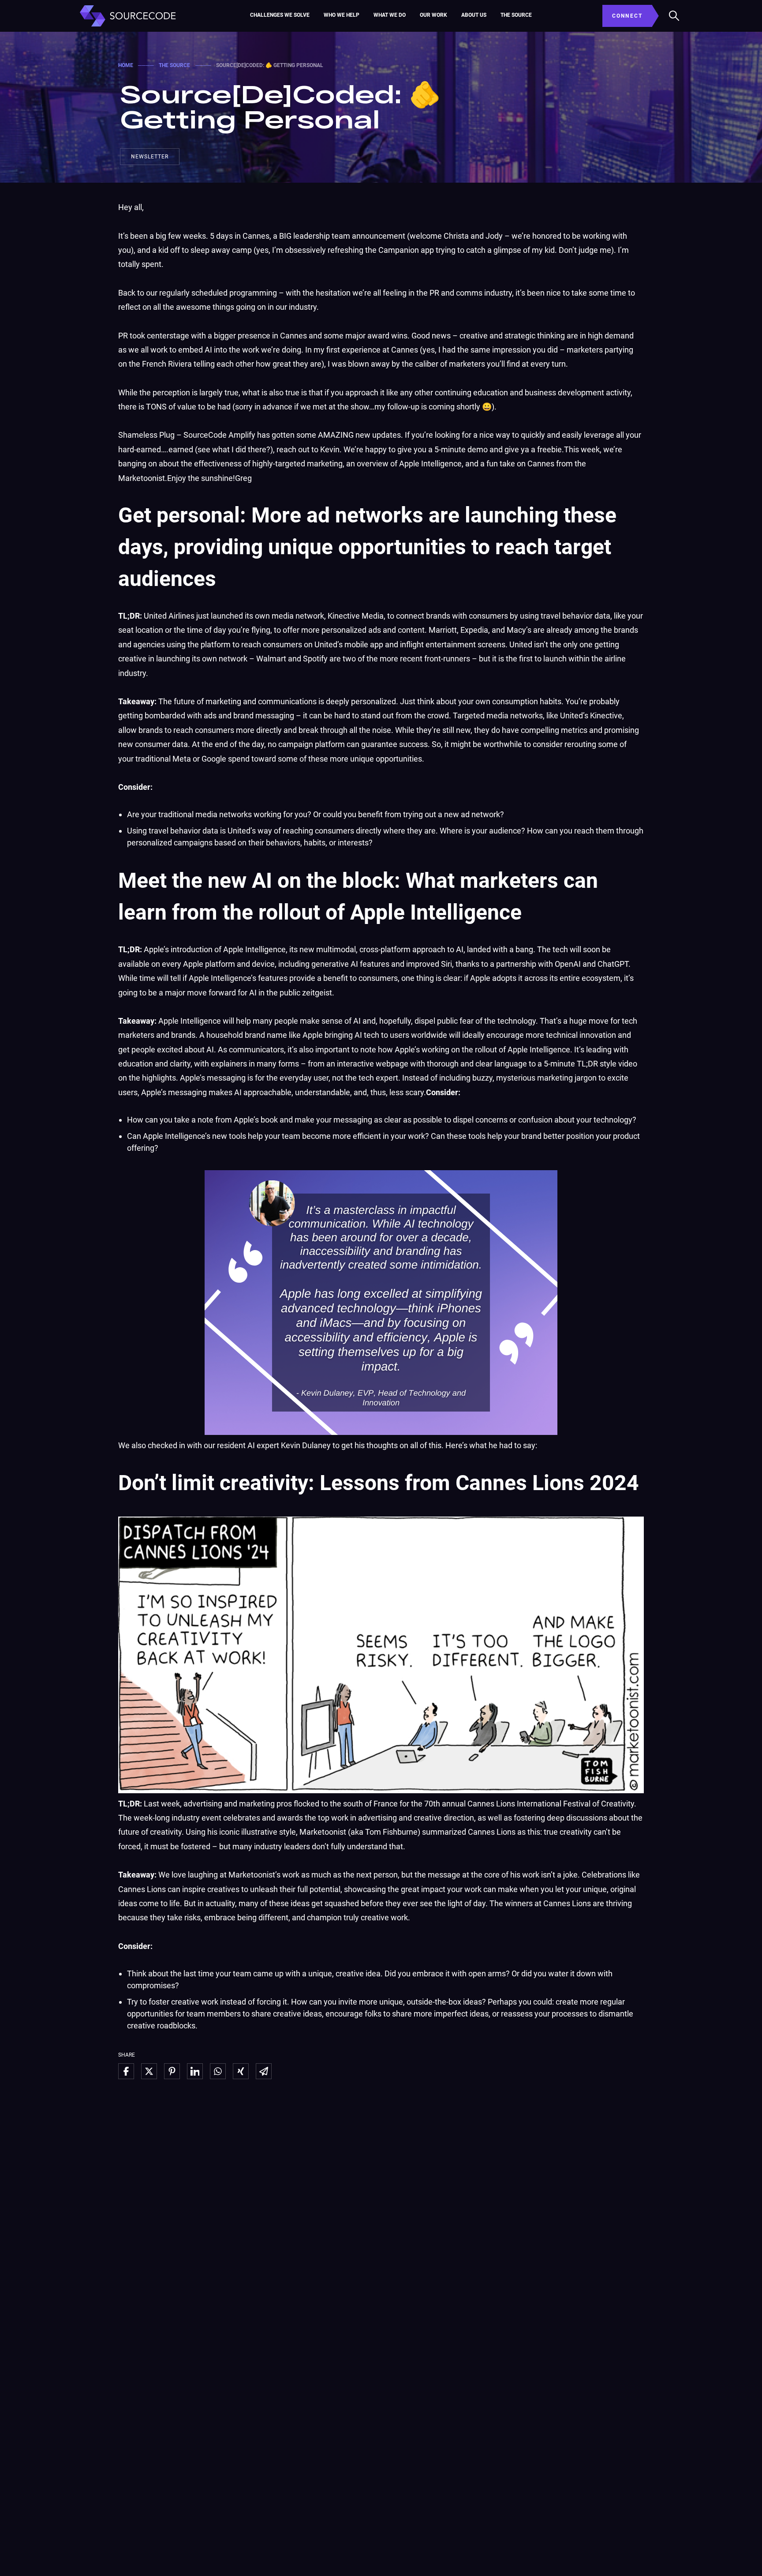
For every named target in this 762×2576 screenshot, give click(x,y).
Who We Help (342, 15)
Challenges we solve (280, 15)
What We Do (390, 15)
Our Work (433, 15)
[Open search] (674, 16)
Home (126, 65)
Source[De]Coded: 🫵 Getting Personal (280, 106)
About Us (474, 15)
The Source (516, 15)
